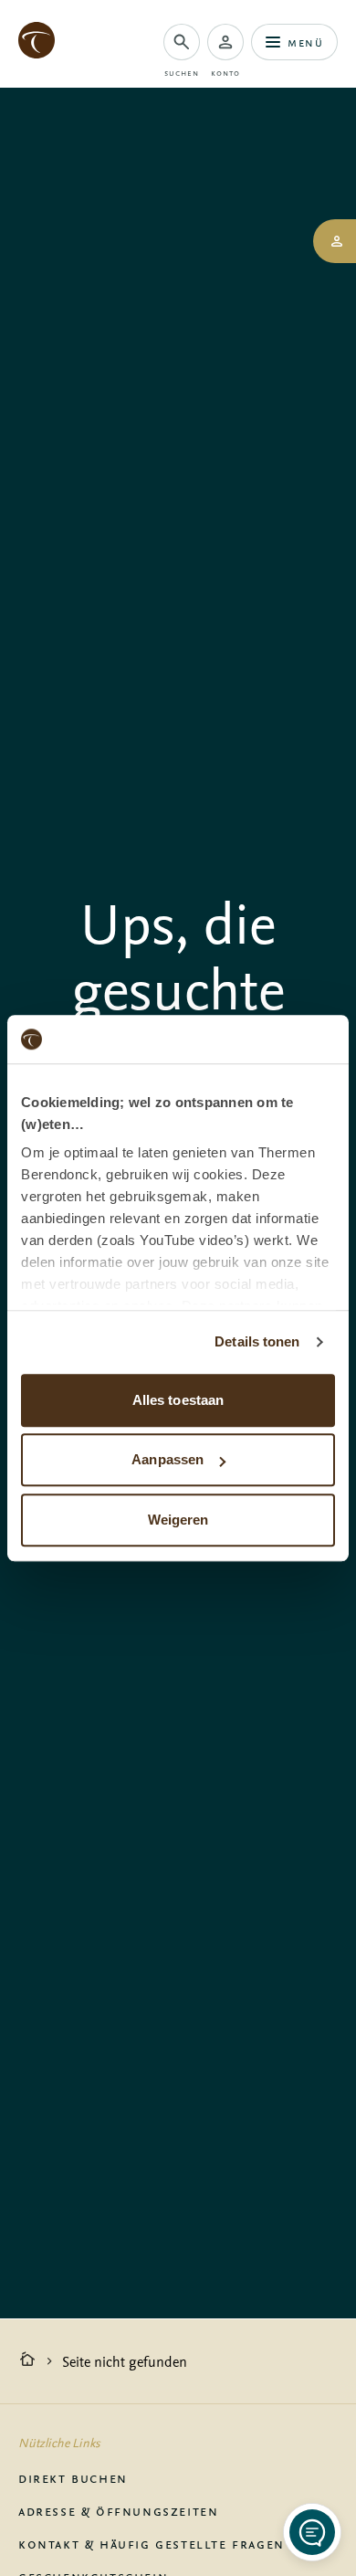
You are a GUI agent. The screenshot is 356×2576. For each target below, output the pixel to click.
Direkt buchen (73, 2477)
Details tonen (257, 1341)
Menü (305, 42)
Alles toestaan (178, 1400)
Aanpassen (168, 1459)
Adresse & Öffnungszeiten (118, 2510)
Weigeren (178, 1520)
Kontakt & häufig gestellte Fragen (152, 2543)
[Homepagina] (27, 2361)
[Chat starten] (312, 2532)
